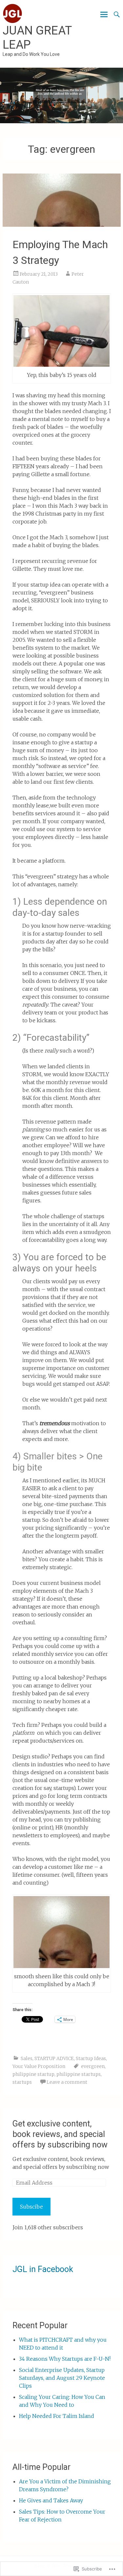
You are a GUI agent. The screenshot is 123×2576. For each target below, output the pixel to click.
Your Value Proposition (39, 2066)
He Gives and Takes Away (51, 2500)
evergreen (93, 2066)
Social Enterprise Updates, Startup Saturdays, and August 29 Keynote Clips (62, 2378)
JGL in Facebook (43, 2269)
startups (22, 2082)
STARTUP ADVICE (54, 2058)
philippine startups (79, 2074)
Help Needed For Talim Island (57, 2416)
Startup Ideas (91, 2058)
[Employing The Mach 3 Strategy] (62, 200)
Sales (27, 2058)
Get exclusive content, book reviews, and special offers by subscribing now (60, 2134)
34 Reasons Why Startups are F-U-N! (65, 2359)
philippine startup (33, 2074)
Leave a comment (67, 2082)
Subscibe (31, 2207)
